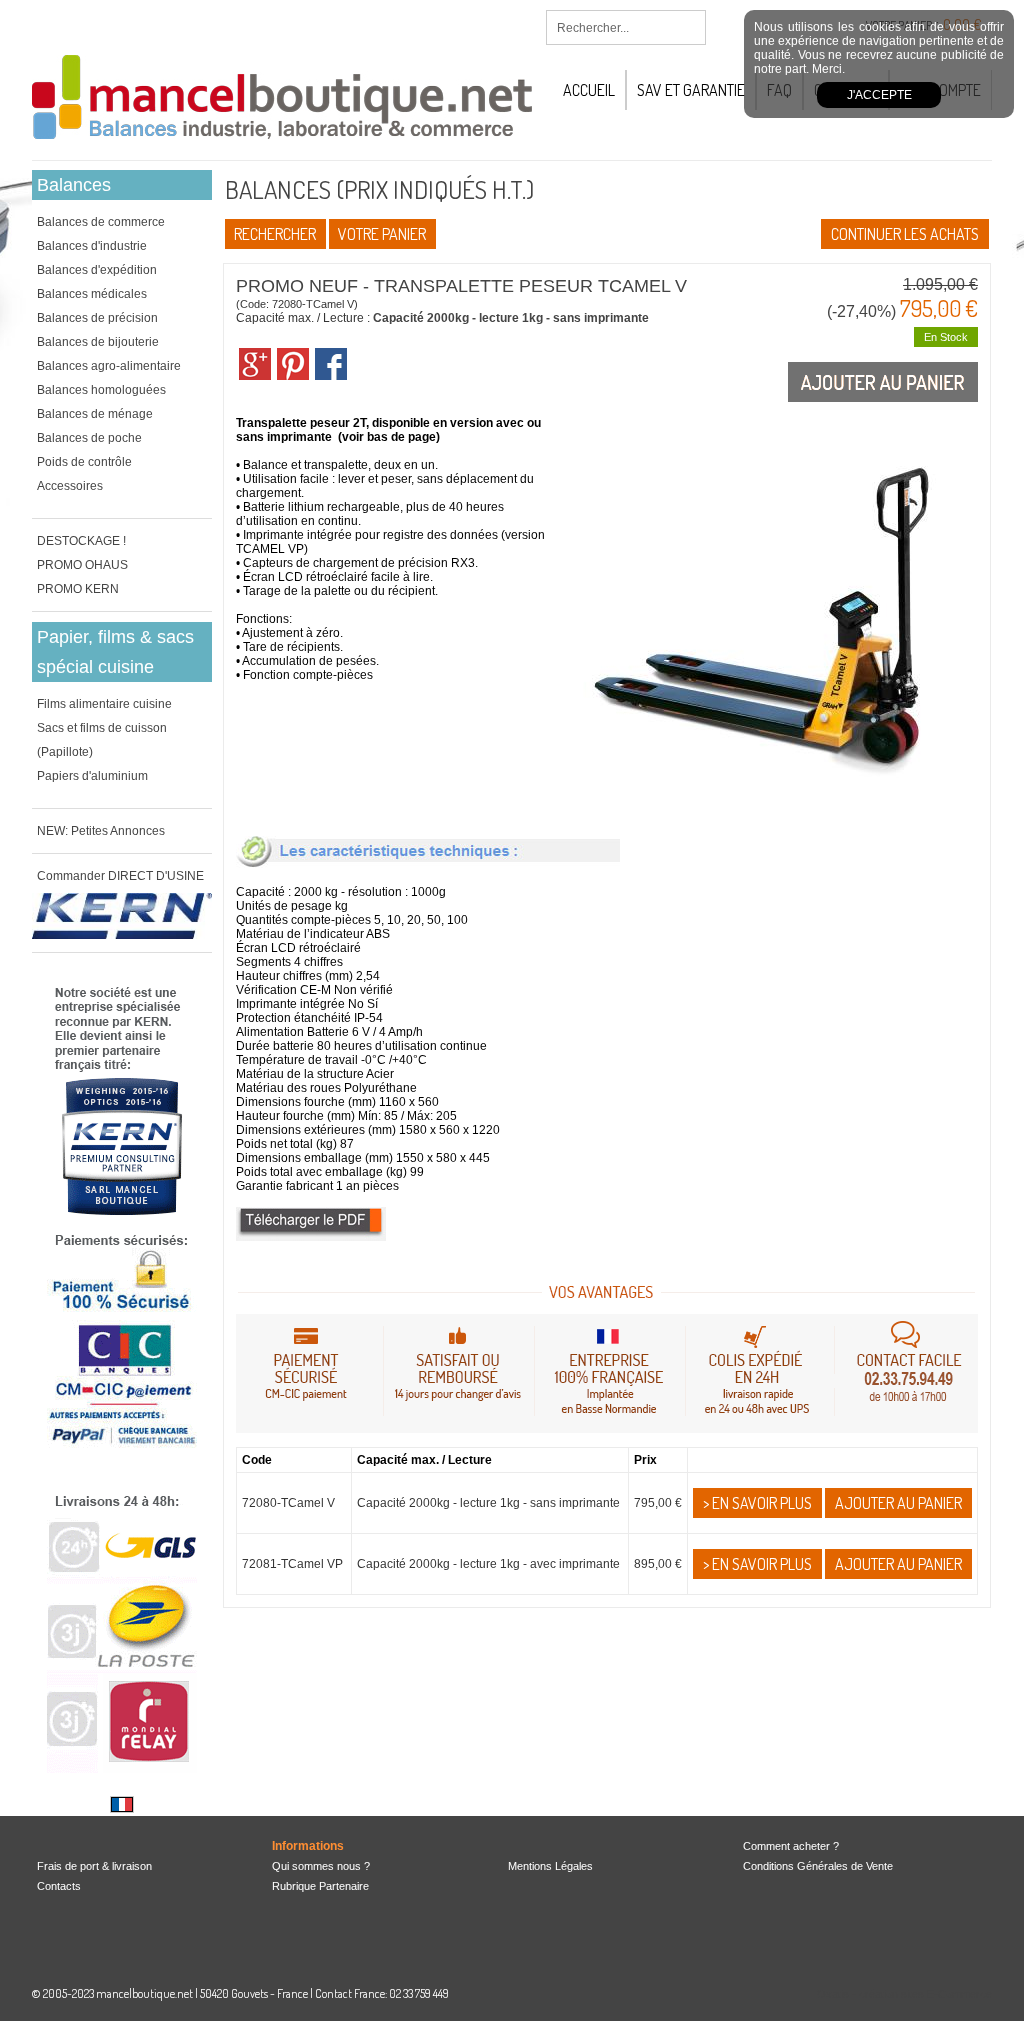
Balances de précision (97, 318)
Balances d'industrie (92, 246)
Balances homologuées (101, 390)
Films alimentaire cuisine (104, 704)
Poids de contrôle (84, 462)
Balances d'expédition (97, 270)
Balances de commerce (101, 222)
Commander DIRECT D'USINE (120, 876)
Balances (74, 185)
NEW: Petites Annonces (101, 831)
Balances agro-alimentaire (109, 366)
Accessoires (70, 486)
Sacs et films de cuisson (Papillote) (102, 740)
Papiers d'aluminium (92, 776)
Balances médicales (92, 294)
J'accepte (879, 95)
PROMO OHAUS (82, 565)
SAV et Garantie (691, 90)
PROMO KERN (78, 589)
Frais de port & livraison (94, 1866)
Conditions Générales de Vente (818, 1866)
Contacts (59, 1886)
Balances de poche (89, 438)
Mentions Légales (550, 1866)
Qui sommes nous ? (321, 1866)
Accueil (589, 90)
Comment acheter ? (791, 1846)
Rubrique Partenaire (320, 1886)
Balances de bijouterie (98, 342)
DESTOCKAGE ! (81, 541)
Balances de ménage (95, 414)
